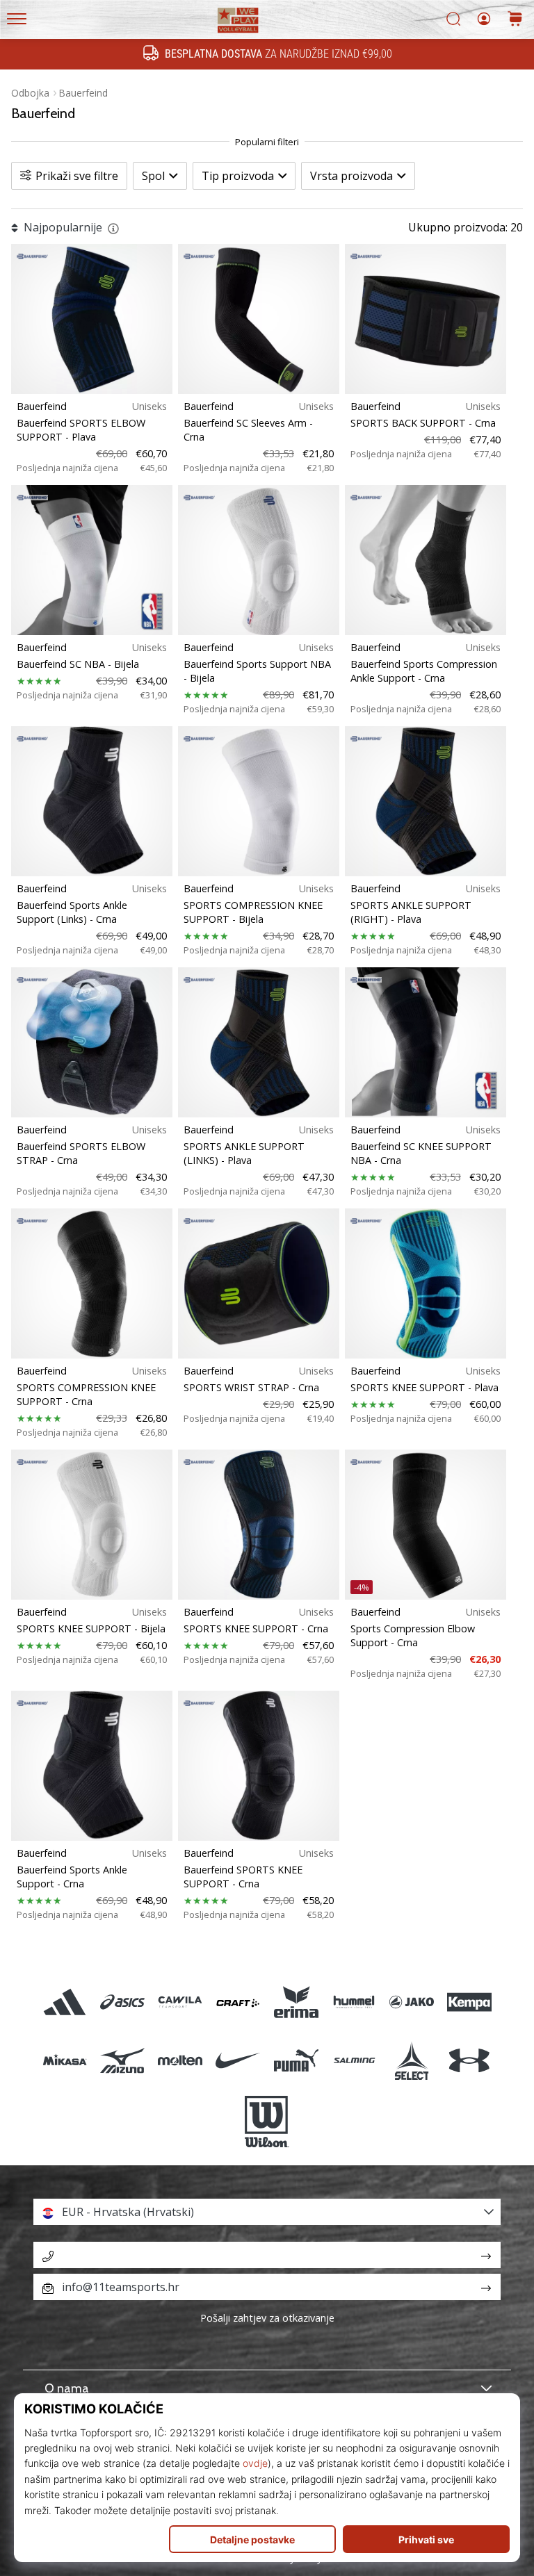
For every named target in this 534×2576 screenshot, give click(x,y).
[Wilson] (267, 2122)
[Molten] (180, 2060)
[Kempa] (470, 2002)
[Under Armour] (470, 2060)
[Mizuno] (122, 2060)
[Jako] (411, 2002)
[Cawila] (180, 2002)
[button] (267, 2212)
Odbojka (30, 93)
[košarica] (515, 20)
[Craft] (238, 2002)
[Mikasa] (64, 2060)
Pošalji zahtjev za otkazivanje (267, 2318)
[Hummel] (354, 2002)
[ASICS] (122, 2002)
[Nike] (238, 2060)
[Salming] (354, 2060)
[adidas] (64, 2002)
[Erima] (296, 2002)
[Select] (411, 2060)
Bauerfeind (83, 93)
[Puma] (296, 2060)
